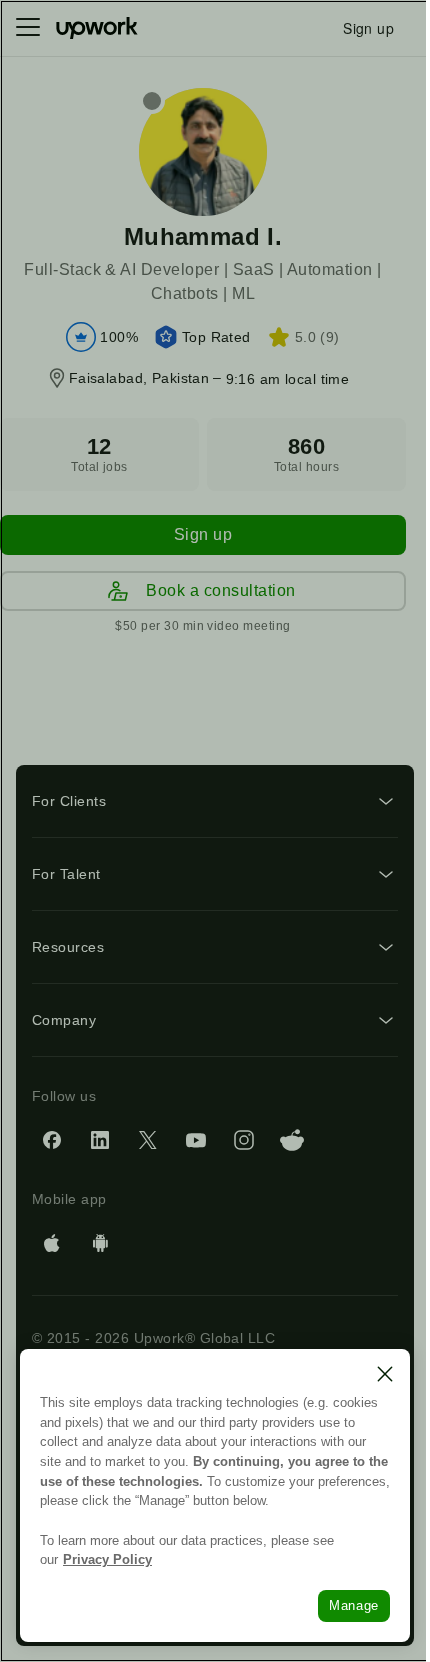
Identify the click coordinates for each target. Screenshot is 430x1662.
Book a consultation (220, 590)
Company (64, 1020)
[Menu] (28, 28)
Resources (68, 947)
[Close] (385, 1374)
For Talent (66, 874)
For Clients (69, 801)
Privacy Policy (107, 1559)
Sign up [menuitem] (368, 28)
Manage (354, 1605)
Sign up (203, 534)
